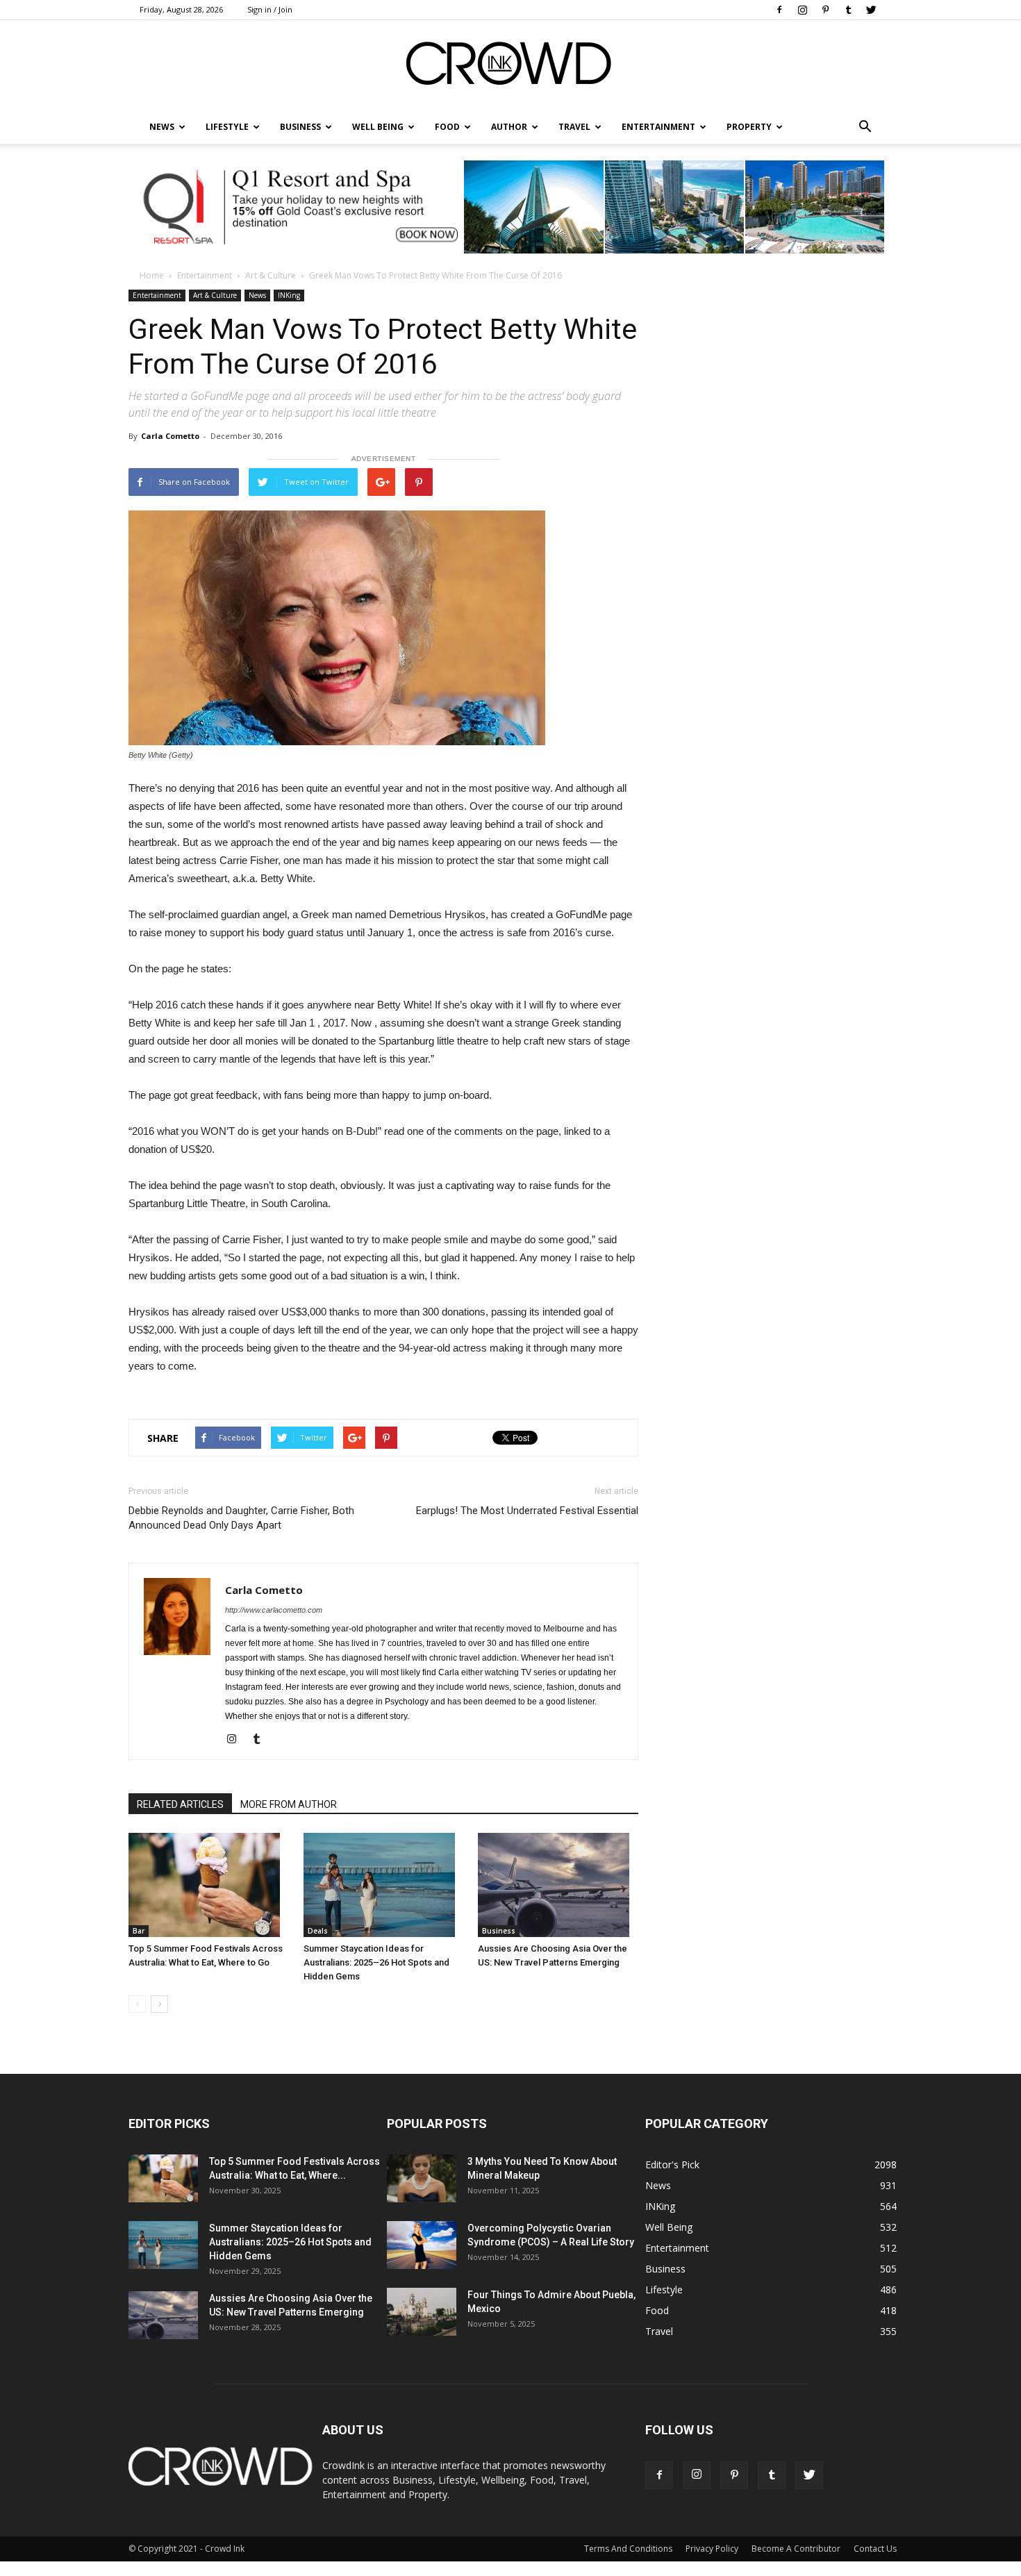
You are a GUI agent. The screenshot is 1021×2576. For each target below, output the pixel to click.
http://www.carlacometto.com (274, 1610)
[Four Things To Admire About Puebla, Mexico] (422, 2312)
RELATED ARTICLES (180, 1804)
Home (152, 275)
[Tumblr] (848, 10)
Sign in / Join (270, 9)
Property (749, 127)
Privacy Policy (712, 2549)
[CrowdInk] (510, 66)
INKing (289, 295)
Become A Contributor (796, 2549)
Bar (139, 1931)
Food (447, 127)
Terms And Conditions (628, 2549)
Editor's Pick (672, 2164)
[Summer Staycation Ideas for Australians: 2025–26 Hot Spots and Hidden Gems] (384, 1885)
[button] (865, 127)
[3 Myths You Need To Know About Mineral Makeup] (422, 2178)
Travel (574, 127)
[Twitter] (871, 10)
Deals (318, 1931)
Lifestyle (664, 2290)
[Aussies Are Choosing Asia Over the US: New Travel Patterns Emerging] (558, 1885)
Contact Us (875, 2549)
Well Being (378, 127)
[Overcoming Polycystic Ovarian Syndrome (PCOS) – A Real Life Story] (422, 2245)
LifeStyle (227, 127)
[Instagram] (802, 10)
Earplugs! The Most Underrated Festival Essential (527, 1511)
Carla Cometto (170, 436)
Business (300, 127)
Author (509, 127)
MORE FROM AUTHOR (289, 1804)
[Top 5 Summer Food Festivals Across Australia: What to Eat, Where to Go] (209, 1885)
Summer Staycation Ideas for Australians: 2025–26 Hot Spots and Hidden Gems (376, 1962)
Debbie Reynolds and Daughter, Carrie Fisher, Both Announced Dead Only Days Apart (241, 1518)
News (257, 295)
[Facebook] (779, 10)
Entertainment (658, 127)
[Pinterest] (825, 10)
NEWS (162, 127)
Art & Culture (271, 275)
